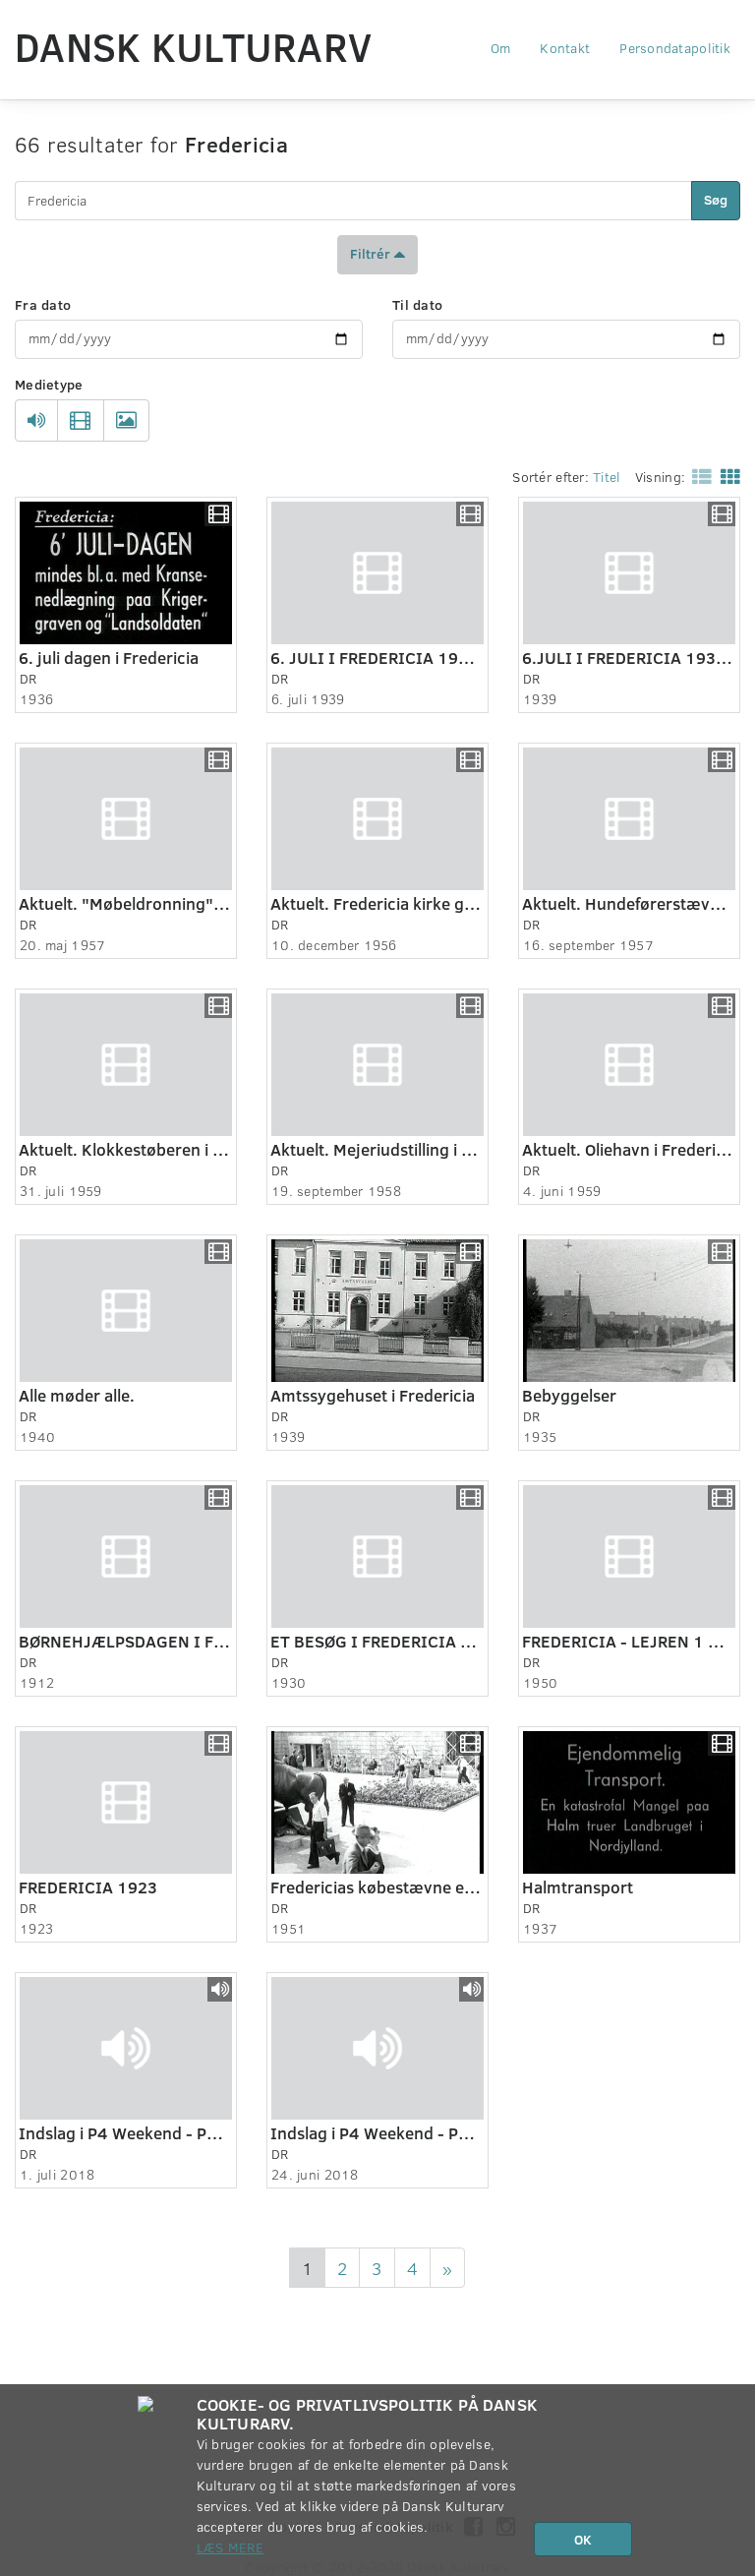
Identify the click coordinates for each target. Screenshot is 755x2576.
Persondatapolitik (675, 48)
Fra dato (43, 304)
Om (501, 48)
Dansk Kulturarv (193, 46)
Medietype (49, 384)
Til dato (417, 304)
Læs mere (230, 2547)
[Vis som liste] (698, 476)
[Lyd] (36, 420)
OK (583, 2539)
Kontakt (565, 48)
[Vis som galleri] (726, 476)
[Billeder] (126, 420)
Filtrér (372, 252)
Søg (716, 199)
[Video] (80, 420)
